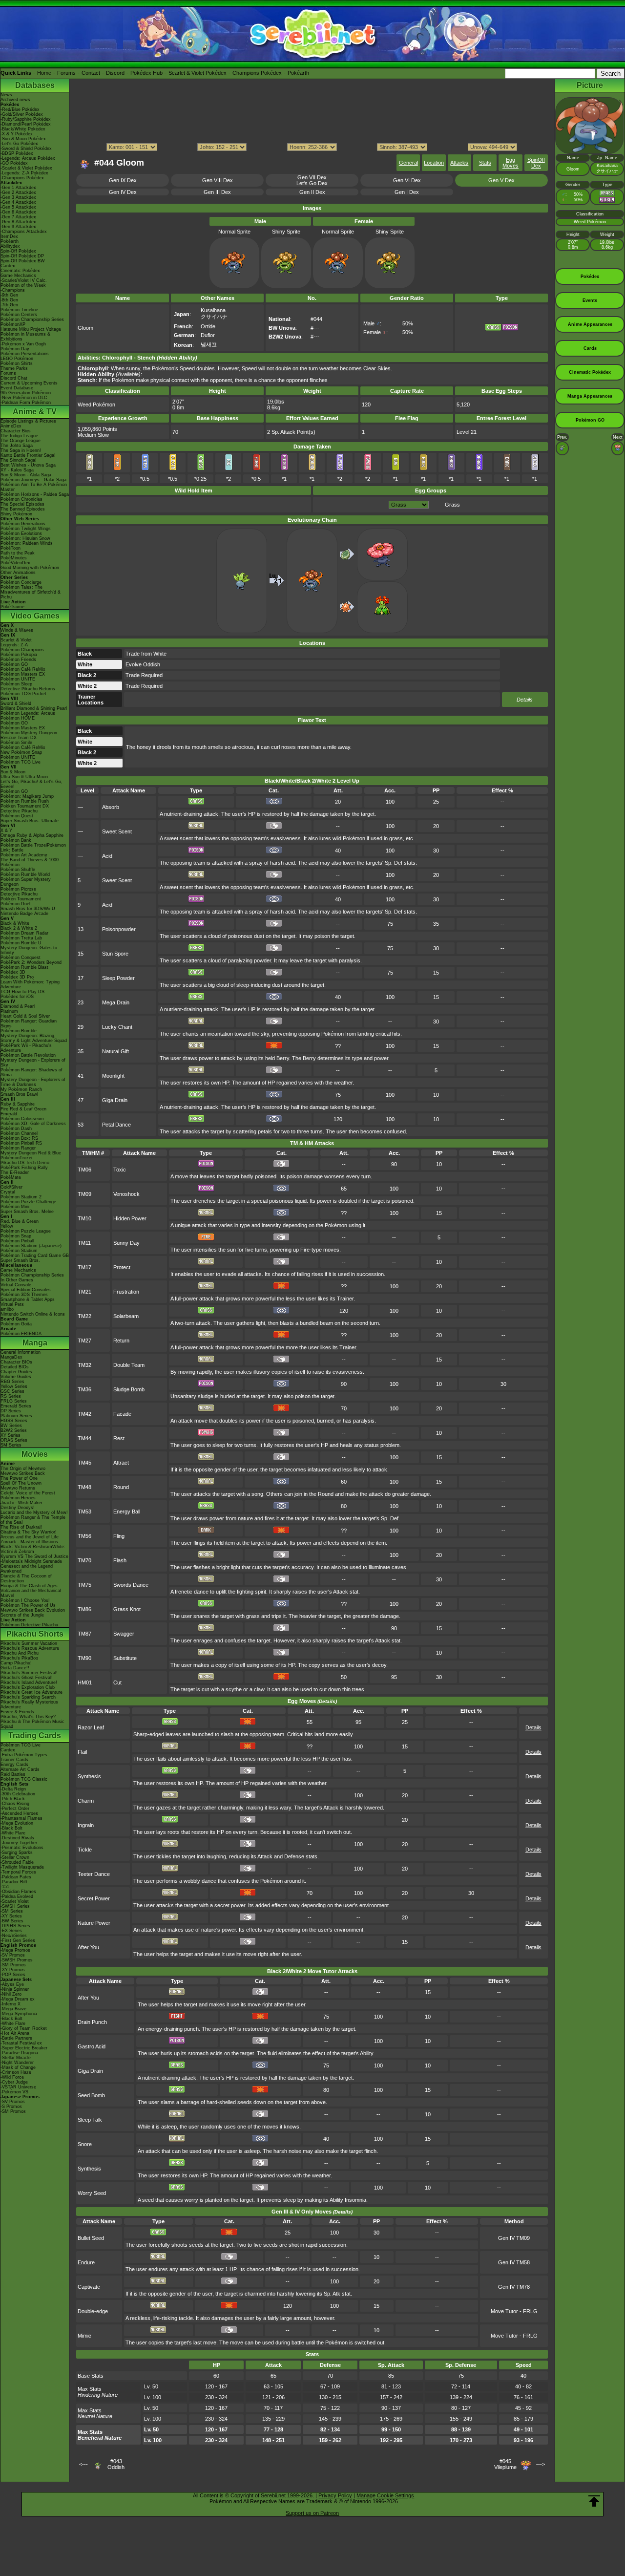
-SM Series (12, 1911)
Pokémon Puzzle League (26, 1231)
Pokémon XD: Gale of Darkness (33, 1124)
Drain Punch (92, 2022)
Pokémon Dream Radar (24, 933)
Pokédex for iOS (17, 997)
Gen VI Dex (407, 180)
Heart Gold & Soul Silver (25, 1016)
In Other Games (17, 1280)
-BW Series (12, 1921)
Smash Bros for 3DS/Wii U (28, 909)
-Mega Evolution (17, 1823)
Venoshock (126, 1194)
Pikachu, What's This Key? (28, 1717)
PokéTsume (12, 607)
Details (525, 700)
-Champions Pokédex (22, 178)
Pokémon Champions (22, 650)
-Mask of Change (18, 2067)
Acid (107, 856)
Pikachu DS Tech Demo (25, 1163)
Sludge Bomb (129, 1389)
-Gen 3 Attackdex (18, 197)
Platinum (9, 1011)
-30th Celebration (18, 1794)
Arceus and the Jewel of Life (30, 1537)
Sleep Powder (118, 978)
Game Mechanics (18, 276)
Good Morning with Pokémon (30, 568)
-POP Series (13, 1975)
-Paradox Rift (14, 1882)
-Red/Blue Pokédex (20, 109)
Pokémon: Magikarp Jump (27, 796)
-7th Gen (9, 305)
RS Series (11, 1396)
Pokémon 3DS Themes (24, 1295)
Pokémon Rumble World (25, 874)
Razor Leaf (91, 1727)
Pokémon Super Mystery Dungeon (26, 882)
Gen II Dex (312, 192)
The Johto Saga (17, 446)
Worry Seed (92, 2193)
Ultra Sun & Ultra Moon (24, 777)
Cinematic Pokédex (20, 271)
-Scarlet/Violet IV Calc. (24, 280)
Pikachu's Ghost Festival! (27, 1678)
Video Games (35, 616)
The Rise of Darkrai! (21, 1527)
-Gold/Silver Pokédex (22, 114)
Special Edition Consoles (26, 1290)
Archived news (15, 100)
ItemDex (9, 236)
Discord (115, 73)
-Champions (13, 290)
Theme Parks (14, 368)
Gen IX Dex (123, 180)
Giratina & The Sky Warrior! (29, 1532)
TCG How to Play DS (22, 992)
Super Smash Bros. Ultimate (30, 821)
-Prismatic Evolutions (22, 1848)
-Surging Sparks (17, 1852)
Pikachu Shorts (35, 1634)
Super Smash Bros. (20, 1260)
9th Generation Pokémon (26, 393)
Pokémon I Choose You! (25, 1600)
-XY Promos (13, 1970)
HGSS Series (14, 1421)
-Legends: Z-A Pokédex (24, 173)
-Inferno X (10, 2004)
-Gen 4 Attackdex (18, 202)
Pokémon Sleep (16, 684)
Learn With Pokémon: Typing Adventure (30, 984)
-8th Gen (9, 300)
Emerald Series (16, 1406)
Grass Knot (127, 1609)
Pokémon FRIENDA (21, 1334)
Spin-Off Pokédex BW (23, 261)
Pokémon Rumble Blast (24, 967)
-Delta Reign (13, 1789)
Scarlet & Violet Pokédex (198, 73)
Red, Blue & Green (20, 1221)
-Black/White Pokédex (23, 129)
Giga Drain (115, 1100)
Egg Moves (510, 163)
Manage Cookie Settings (385, 2495)
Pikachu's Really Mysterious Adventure (29, 1704)
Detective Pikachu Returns (28, 689)
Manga (35, 1343)
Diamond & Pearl (18, 1006)
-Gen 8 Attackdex (18, 222)
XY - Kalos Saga (17, 470)
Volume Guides (16, 1377)
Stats (485, 163)
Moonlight (113, 1076)
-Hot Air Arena (15, 2033)
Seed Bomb (91, 2095)
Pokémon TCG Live (21, 762)
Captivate (89, 2287)
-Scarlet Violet (15, 1901)
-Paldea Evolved (17, 1896)
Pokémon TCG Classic (24, 1779)
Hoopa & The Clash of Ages (29, 1586)
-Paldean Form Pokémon (26, 403)
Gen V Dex (501, 180)
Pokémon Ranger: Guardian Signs (29, 1023)
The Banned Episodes (23, 509)
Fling (119, 1536)
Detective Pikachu (19, 811)
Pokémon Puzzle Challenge (28, 1202)
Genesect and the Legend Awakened (27, 1569)
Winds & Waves (17, 630)
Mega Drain (116, 1002)
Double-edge (93, 2311)
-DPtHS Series (15, 1926)
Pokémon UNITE (18, 679)
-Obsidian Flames (18, 1892)
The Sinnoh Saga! (19, 460)
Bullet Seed (91, 2238)
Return (121, 1341)
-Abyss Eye (12, 1984)
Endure (86, 2262)
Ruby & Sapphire (18, 1104)
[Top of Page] (594, 2501)
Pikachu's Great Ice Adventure (31, 1692)
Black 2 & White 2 (19, 928)
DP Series (11, 1411)
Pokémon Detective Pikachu (29, 1625)
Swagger (124, 1634)
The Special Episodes (22, 504)
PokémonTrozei (16, 1158)
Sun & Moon (13, 772)
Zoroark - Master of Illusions (29, 1542)
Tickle (85, 1850)
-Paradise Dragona (19, 2053)
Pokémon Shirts (17, 363)
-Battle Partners (16, 2038)
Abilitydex (10, 246)
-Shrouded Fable (17, 1862)
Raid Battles (13, 1774)
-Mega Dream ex (18, 1999)
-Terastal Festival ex (21, 2043)
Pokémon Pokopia (19, 655)
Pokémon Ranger (18, 1148)
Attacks (459, 163)
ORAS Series (14, 1440)
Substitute (125, 1658)
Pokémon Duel (15, 904)
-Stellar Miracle (16, 2058)
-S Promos (11, 2107)
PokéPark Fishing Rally (24, 1168)
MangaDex (11, 1357)
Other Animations (18, 573)
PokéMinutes (14, 558)
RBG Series (12, 1382)
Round (121, 1487)
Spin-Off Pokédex (18, 251)
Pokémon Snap (16, 1236)
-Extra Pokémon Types (24, 1755)
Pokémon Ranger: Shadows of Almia (31, 1072)
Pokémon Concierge (21, 582)
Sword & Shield (16, 703)
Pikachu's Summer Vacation (29, 1643)
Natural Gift (115, 1051)
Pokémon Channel (19, 1133)
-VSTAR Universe (18, 2087)
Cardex (8, 266)
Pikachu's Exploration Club (28, 1687)
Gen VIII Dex (218, 180)
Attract (121, 1463)
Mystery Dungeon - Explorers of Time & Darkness (33, 1082)
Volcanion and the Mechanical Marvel (31, 1593)
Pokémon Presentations (25, 354)
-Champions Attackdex (24, 232)
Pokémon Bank (16, 840)
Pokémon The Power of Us (28, 1605)
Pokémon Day (15, 349)
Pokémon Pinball (17, 1241)
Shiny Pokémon (16, 514)
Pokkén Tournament (21, 899)
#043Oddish (116, 2464)
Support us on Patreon (312, 2513)
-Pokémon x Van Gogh (23, 344)
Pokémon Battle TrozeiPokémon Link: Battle (33, 848)
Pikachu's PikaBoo (19, 1658)
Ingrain (86, 1825)
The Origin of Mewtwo (23, 1469)
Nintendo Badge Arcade (24, 914)
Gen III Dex (217, 192)
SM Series (11, 1445)
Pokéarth (298, 73)
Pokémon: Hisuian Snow (25, 538)
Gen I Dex (407, 192)
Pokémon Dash (16, 1128)
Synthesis (89, 1776)
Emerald (9, 1114)
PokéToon (10, 548)
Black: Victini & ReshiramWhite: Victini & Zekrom (33, 1549)
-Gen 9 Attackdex (18, 227)
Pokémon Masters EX (23, 674)
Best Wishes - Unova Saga (28, 465)
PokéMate (11, 1177)
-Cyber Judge (14, 2082)
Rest (119, 1438)
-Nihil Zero (11, 1994)
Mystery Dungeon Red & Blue (31, 1153)
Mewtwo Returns (18, 1488)
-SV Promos (13, 1955)
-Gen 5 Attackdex (18, 207)
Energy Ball (127, 1512)
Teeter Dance (94, 1874)
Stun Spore (115, 954)
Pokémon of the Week (23, 285)
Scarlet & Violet (16, 640)
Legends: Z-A (14, 645)
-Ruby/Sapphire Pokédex (26, 119)
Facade (122, 1414)
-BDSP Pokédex (17, 153)
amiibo (7, 1309)
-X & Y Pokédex (17, 134)
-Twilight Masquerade (22, 1867)
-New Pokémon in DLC (24, 398)
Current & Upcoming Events (29, 383)
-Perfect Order (15, 1809)
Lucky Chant (117, 1027)
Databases (35, 85)
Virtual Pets (12, 1304)
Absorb (111, 807)
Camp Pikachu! (16, 1663)
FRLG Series (14, 1401)
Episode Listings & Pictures (28, 421)
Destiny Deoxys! (18, 1508)
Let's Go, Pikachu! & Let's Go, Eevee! (31, 784)
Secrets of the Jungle (22, 1615)
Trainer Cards (14, 1760)
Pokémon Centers (19, 315)
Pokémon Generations (23, 524)
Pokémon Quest (17, 816)
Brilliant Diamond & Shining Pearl (34, 708)
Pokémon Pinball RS (21, 1143)
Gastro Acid (92, 2046)
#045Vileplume (505, 2464)
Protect (122, 1267)
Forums (66, 73)
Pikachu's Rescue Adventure (30, 1648)
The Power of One (19, 1478)
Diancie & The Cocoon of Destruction (26, 1578)
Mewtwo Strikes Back (23, 1473)
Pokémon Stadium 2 (21, 1197)
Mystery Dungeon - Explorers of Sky (33, 1063)
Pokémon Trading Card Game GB (35, 1256)
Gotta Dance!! (15, 1668)
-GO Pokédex (14, 163)
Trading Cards (35, 1735)
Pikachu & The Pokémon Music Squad (32, 1724)
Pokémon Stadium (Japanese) (31, 1246)
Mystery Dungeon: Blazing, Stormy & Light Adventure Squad (34, 1038)
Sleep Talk (90, 2120)
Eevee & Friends (17, 1712)
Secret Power (94, 1898)
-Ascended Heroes (19, 1813)
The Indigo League (19, 436)
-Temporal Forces (18, 1872)
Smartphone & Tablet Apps (28, 1299)
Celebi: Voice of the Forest (28, 1493)
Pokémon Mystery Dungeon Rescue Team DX (29, 735)
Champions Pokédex (257, 73)
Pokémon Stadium (19, 1251)
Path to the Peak (18, 553)
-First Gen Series (18, 1940)
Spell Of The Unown (21, 1483)
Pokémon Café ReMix (23, 669)
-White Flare (13, 1833)
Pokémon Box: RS (19, 1138)
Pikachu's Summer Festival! (29, 1673)
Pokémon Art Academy (24, 855)
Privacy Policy (335, 2495)
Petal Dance (116, 1125)
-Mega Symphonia (19, 2014)
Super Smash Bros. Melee (27, 1212)
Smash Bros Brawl (19, 1094)
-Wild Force (12, 2077)
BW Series (11, 1426)
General (408, 163)
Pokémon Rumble (19, 1031)
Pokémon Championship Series (32, 319)
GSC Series (12, 1391)
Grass (452, 505)
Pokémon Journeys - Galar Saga (33, 480)
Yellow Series (14, 1386)
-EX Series (11, 1931)
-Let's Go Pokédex (19, 144)
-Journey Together (19, 1843)
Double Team (129, 1365)
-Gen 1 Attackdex (18, 188)
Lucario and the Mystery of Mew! (34, 1512)
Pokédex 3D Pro (17, 977)
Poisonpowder (119, 929)
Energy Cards (14, 1765)
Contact (91, 73)
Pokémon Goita (16, 1324)
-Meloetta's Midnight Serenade (31, 1561)
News (6, 95)
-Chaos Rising (15, 1804)
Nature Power (94, 1923)
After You (88, 1947)
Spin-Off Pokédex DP (22, 256)
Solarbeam (126, 1316)
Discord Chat (14, 378)
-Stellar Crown (15, 1857)
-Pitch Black (13, 1799)
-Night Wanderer (17, 2063)
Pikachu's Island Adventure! (29, 1682)
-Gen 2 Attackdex (18, 192)
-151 (5, 1887)
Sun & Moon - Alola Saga (26, 475)
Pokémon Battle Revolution (28, 1055)
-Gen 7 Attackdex (18, 217)
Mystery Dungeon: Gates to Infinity (29, 950)
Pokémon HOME (18, 718)
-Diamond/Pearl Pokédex (26, 124)
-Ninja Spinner (15, 1989)
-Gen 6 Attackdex (18, 212)
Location (434, 163)
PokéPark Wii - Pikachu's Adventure (26, 1048)
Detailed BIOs (15, 1367)
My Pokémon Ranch (21, 1089)
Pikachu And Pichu (20, 1653)
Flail (82, 1752)
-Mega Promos (15, 1950)
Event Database (17, 388)
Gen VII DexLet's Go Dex (312, 180)
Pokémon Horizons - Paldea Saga (35, 494)
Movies (35, 1454)
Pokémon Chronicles (21, 499)
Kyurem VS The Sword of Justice (34, 1556)
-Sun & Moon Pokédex (23, 139)
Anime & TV (35, 412)
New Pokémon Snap (21, 752)
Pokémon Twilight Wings (26, 529)
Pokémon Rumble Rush (25, 801)
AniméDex (11, 426)
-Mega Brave (13, 2009)
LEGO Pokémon (17, 359)
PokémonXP (13, 324)
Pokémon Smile (16, 743)
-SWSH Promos (17, 1960)
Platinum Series (16, 1416)
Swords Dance (131, 1585)
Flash (120, 1560)
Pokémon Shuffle (18, 870)
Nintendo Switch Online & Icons (33, 1314)
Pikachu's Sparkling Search (28, 1697)
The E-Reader (15, 1172)
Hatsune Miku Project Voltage (31, 329)
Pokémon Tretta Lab (21, 938)
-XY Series (11, 1916)
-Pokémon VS (14, 2092)
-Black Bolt (11, 1828)
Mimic (84, 2336)
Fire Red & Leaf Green (23, 1109)
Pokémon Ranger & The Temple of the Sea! (33, 1520)
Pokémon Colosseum (22, 1119)
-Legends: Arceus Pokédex (28, 158)
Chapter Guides (16, 1372)
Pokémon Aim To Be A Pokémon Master (34, 487)
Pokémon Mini (15, 1207)
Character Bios (16, 431)
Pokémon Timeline (19, 310)
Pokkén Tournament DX (25, 806)
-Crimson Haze (16, 2072)
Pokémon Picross (18, 889)
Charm (86, 1801)
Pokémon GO (14, 664)
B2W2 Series (14, 1430)
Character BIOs (16, 1362)
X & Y (6, 830)
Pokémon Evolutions (21, 533)
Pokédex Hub (146, 73)
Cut (117, 1682)
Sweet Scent (117, 831)
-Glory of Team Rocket (24, 2028)
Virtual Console (16, 1285)
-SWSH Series (15, 1906)
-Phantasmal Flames (21, 1818)
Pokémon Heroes (18, 1498)
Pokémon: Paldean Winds (27, 543)
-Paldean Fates (16, 1877)
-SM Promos (13, 1965)
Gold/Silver (11, 1187)
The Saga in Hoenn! (21, 450)
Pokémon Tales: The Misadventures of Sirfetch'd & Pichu (31, 592)
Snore (85, 2144)
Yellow (7, 1226)
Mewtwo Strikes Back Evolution (33, 1610)
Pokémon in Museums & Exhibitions (25, 337)
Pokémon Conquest (21, 958)
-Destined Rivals (17, 1838)
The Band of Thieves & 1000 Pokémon (30, 862)
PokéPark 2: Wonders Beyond (31, 962)
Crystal (8, 1192)
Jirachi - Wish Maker (21, 1503)
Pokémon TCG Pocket (23, 694)
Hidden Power (130, 1218)
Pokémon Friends (18, 660)
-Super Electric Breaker (24, 2048)
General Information (21, 1352)
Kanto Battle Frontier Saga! (28, 455)
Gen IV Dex (123, 192)
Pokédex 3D (13, 972)
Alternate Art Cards (20, 1769)
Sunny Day (126, 1243)
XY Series (10, 1435)
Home (44, 73)
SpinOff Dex (536, 163)
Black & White (15, 923)
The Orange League (21, 441)
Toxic (120, 1170)
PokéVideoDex (15, 563)
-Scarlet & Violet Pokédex (26, 168)
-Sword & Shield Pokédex (26, 149)
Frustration (126, 1292)
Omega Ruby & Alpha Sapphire (32, 835)
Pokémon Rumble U (21, 943)
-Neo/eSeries (14, 1936)
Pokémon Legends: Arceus (28, 713)
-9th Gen (9, 295)
